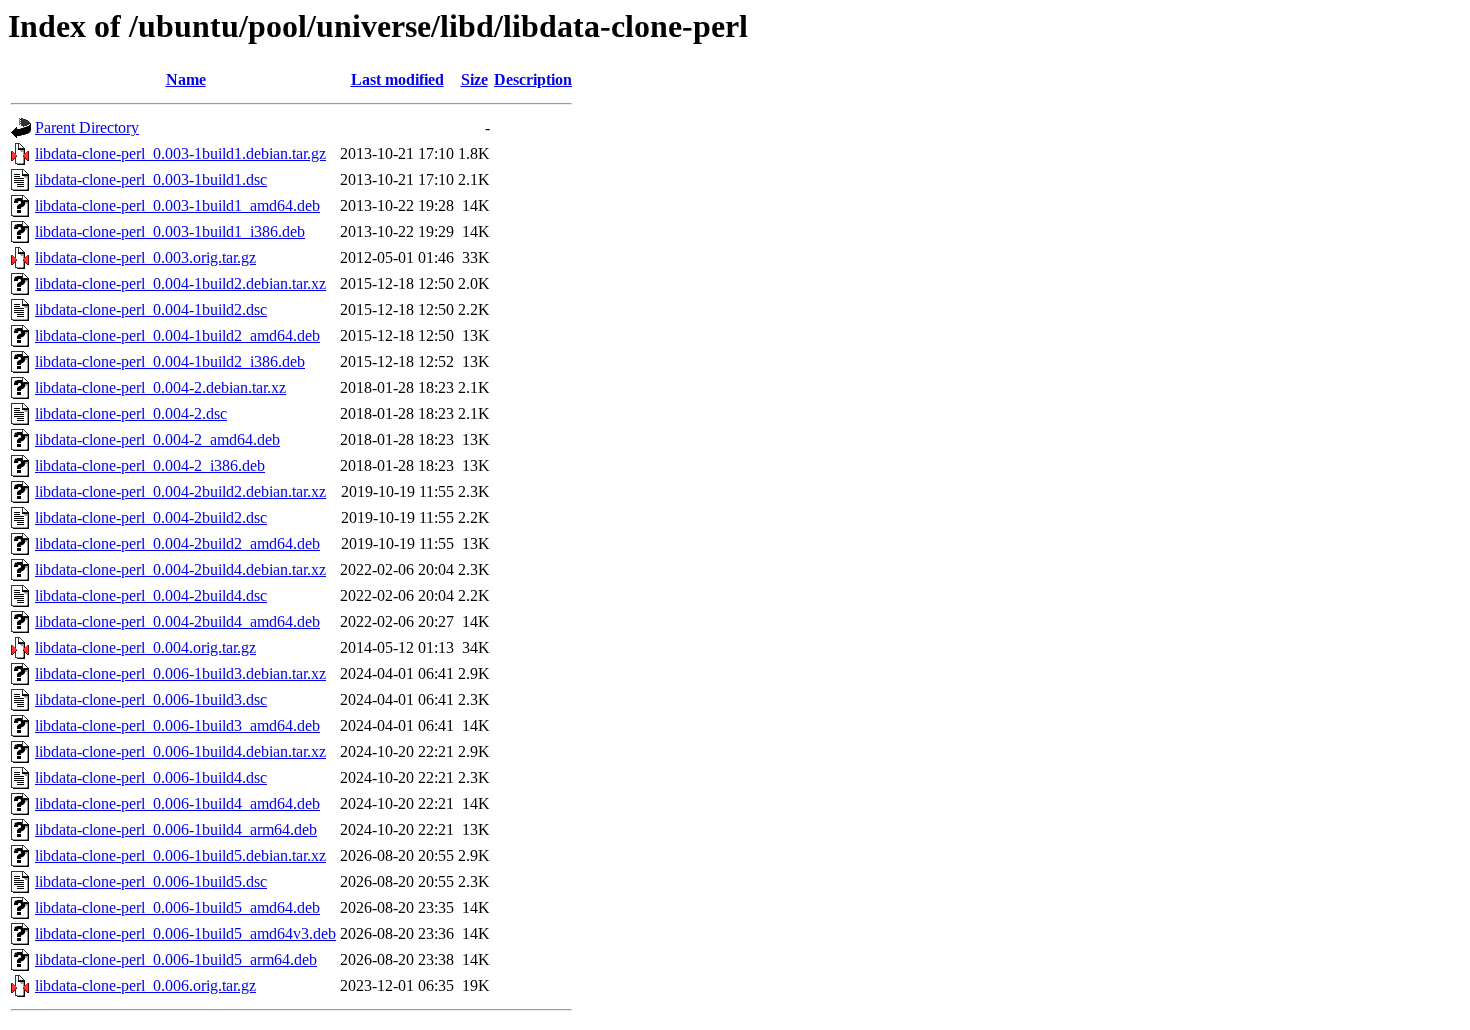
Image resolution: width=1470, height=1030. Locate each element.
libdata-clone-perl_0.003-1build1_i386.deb (170, 231)
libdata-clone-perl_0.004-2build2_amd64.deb (177, 543)
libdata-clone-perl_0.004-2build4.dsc (151, 595)
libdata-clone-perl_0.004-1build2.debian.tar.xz (180, 283)
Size (474, 79)
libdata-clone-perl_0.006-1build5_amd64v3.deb (185, 933)
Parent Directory (87, 127)
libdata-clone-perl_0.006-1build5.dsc (151, 881)
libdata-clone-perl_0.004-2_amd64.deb (157, 439)
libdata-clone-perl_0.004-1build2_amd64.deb (177, 335)
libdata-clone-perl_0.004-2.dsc (131, 413)
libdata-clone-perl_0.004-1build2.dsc (151, 309)
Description (533, 79)
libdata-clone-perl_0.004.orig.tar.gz (145, 647)
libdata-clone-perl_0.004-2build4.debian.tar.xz (180, 569)
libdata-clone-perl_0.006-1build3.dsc (151, 699)
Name (186, 79)
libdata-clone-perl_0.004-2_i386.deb (150, 465)
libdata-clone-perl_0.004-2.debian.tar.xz (160, 387)
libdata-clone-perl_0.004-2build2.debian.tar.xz (180, 491)
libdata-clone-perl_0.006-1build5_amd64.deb (177, 907)
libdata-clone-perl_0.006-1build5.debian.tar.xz (180, 855)
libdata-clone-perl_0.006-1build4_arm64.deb (176, 829)
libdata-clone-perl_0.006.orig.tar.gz (145, 985)
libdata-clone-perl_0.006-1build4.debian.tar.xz (180, 751)
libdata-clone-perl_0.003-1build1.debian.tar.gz (180, 153)
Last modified (397, 79)
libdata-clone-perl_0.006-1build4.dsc (151, 777)
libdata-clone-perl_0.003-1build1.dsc (151, 179)
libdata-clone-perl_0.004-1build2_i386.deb (170, 361)
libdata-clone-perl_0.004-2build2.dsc (151, 517)
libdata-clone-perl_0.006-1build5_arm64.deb (176, 959)
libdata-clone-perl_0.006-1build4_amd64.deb (177, 803)
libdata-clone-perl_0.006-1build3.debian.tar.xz (180, 673)
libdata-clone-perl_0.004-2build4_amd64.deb (177, 621)
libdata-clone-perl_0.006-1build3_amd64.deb (177, 725)
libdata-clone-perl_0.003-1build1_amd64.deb (177, 205)
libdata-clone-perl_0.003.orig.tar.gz (145, 257)
